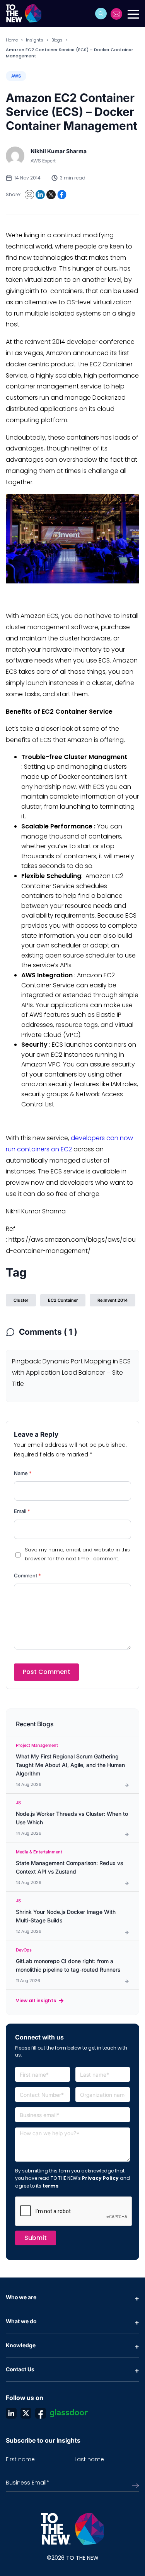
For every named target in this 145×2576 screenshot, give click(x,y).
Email (22, 1511)
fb (41, 2413)
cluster (21, 1300)
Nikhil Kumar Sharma (59, 151)
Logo (26, 14)
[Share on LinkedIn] (40, 195)
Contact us (117, 14)
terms (50, 2186)
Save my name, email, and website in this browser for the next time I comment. (77, 1554)
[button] (101, 14)
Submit (36, 2238)
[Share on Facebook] (62, 195)
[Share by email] (29, 195)
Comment (27, 1575)
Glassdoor (69, 2413)
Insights (35, 40)
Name (23, 1473)
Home (12, 40)
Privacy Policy (100, 2178)
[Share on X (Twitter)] (51, 195)
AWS (16, 76)
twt (26, 2413)
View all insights (36, 2001)
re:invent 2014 (113, 1300)
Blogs (57, 40)
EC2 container (63, 1300)
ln (11, 2413)
